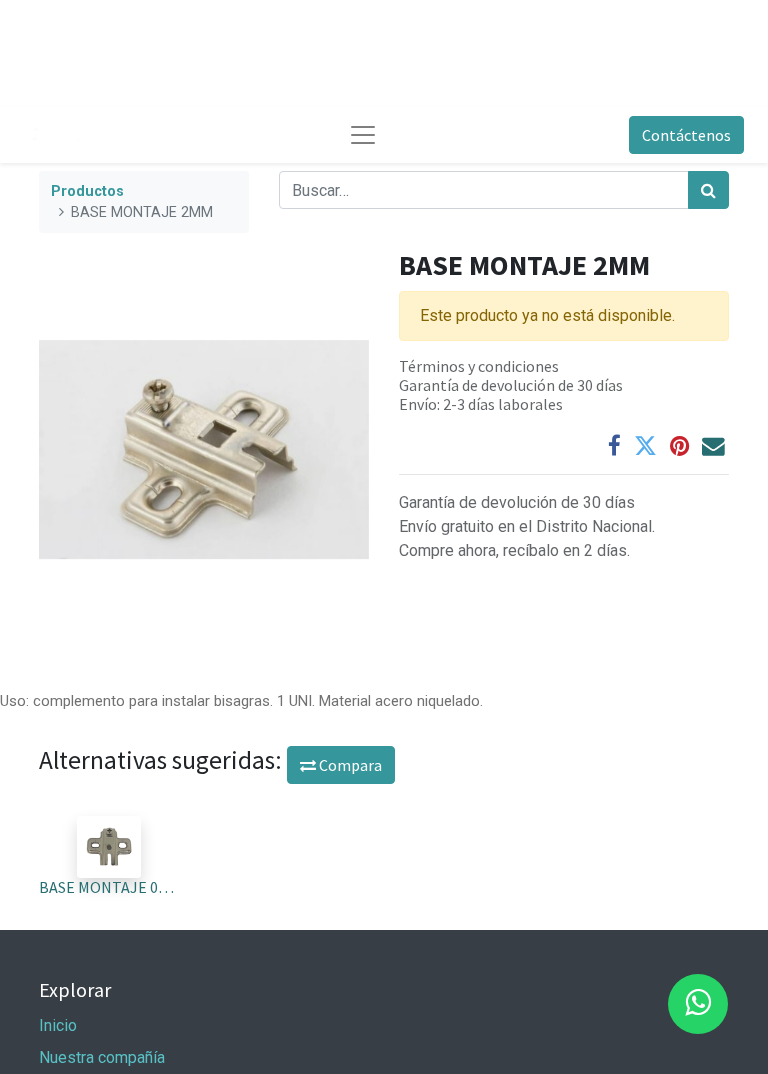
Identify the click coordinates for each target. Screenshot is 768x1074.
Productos (87, 191)
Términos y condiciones (479, 366)
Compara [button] (349, 765)
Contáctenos (686, 135)
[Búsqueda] (708, 190)
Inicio (58, 1025)
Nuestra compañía (102, 1057)
